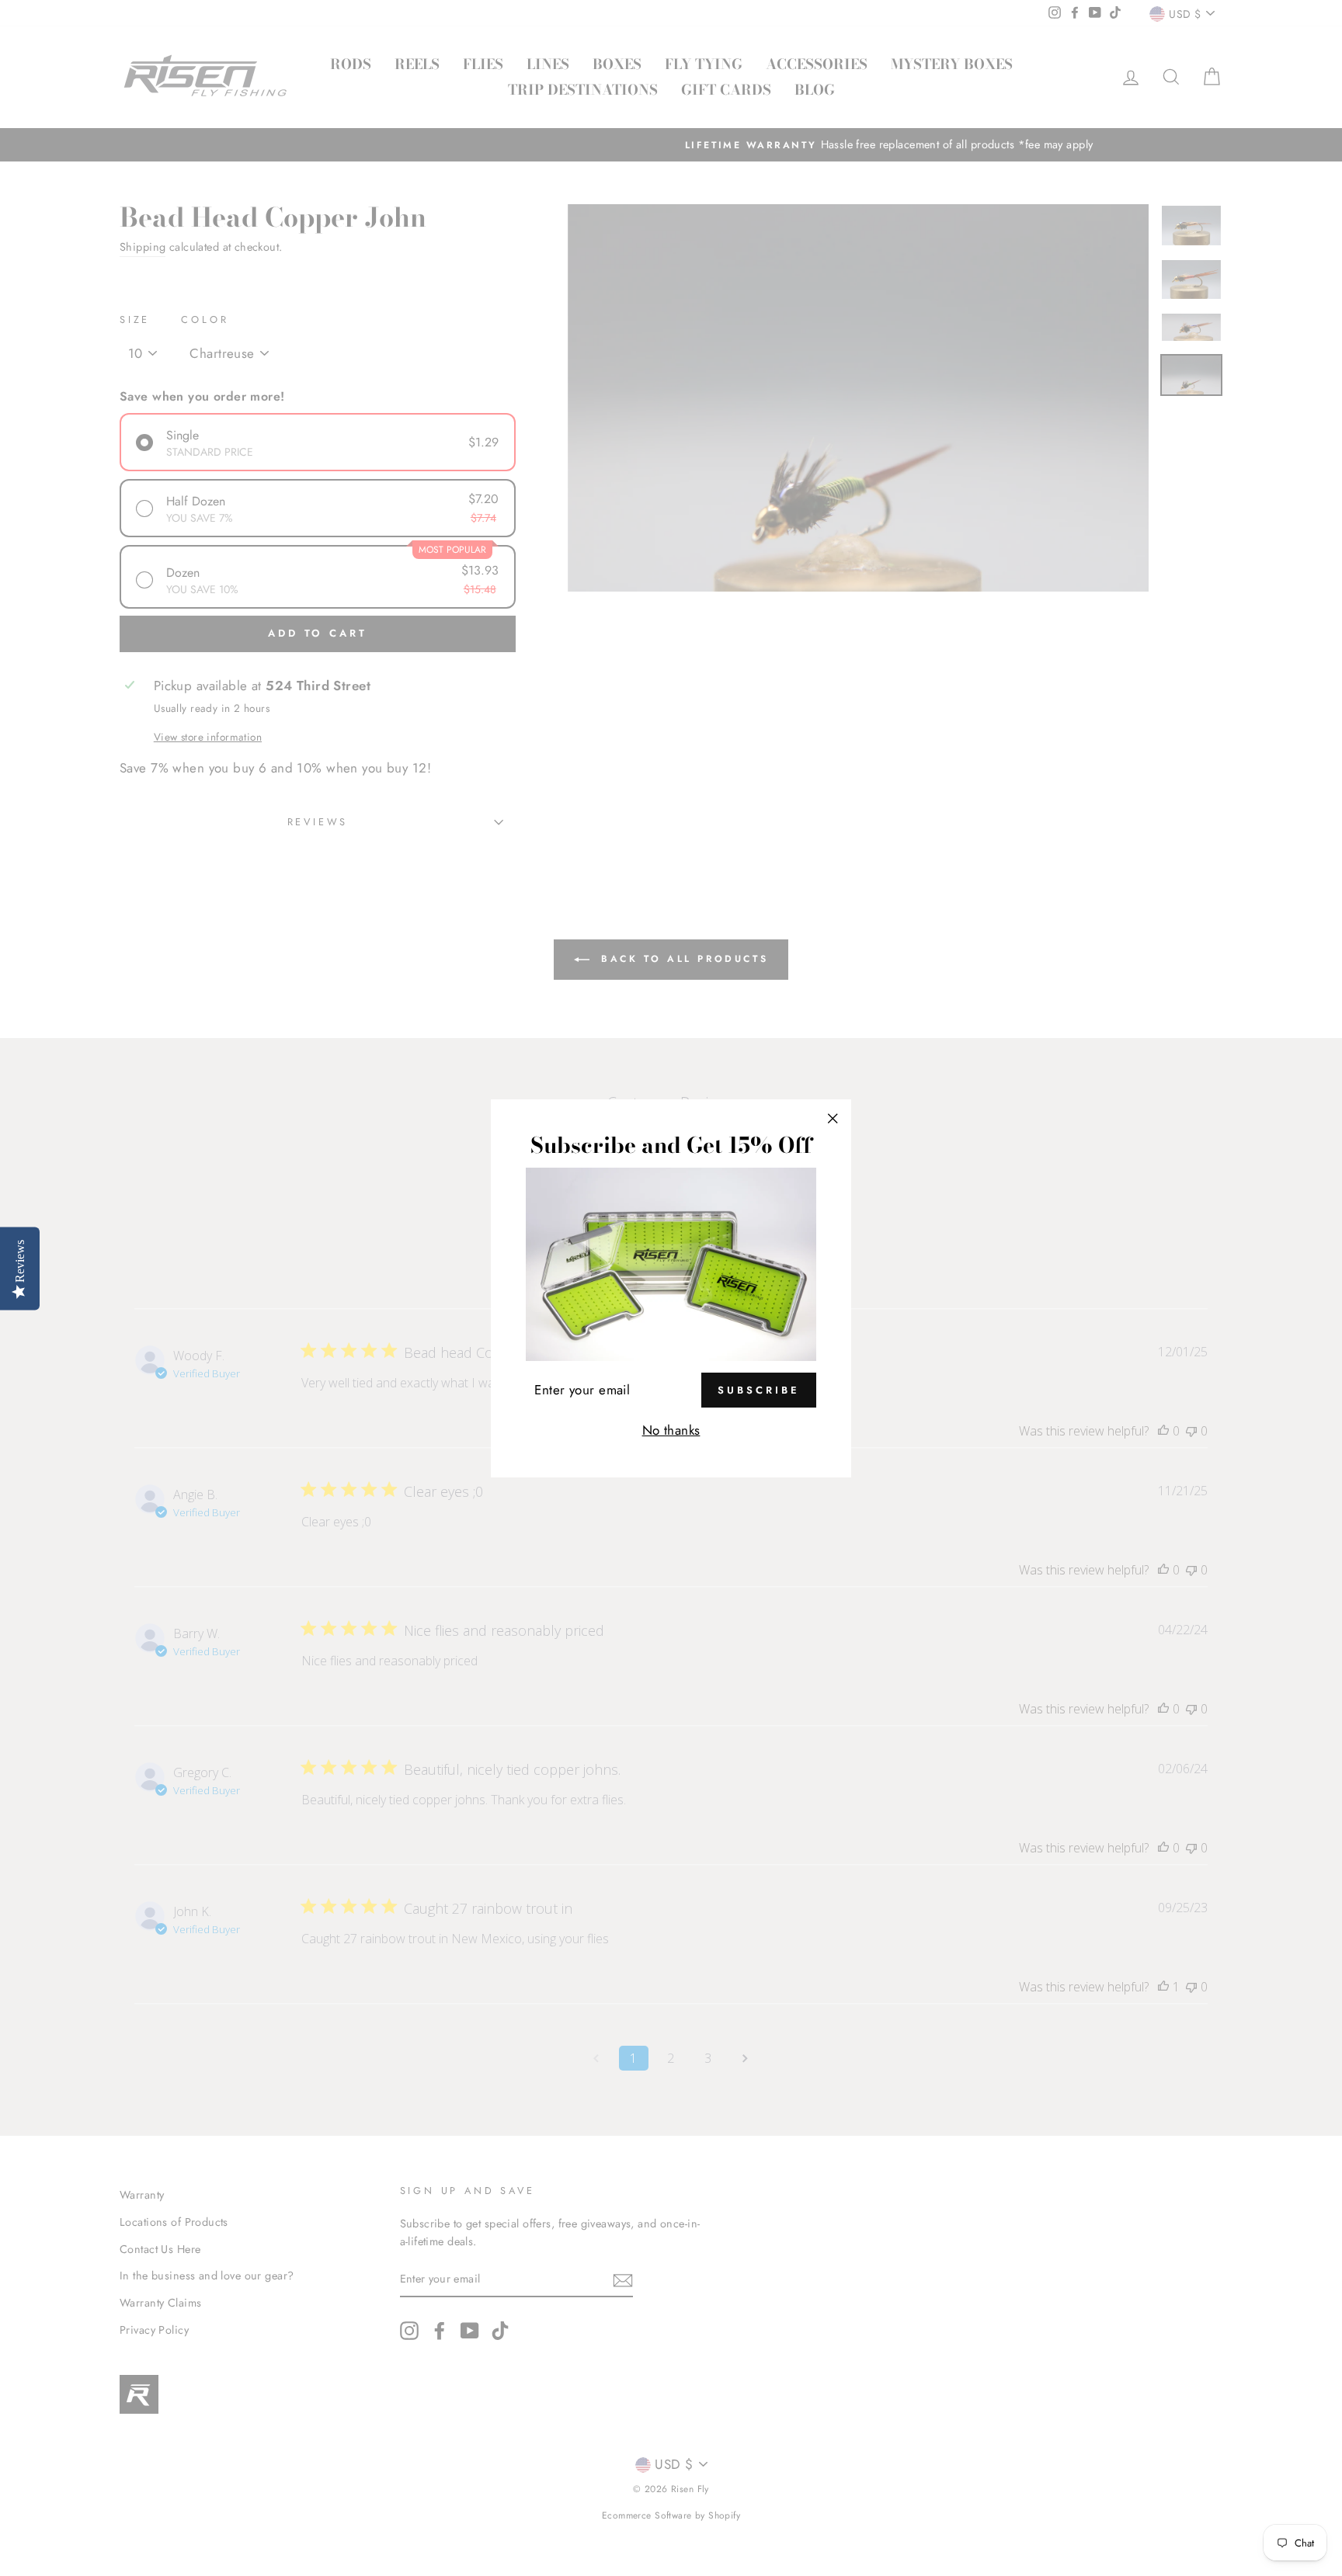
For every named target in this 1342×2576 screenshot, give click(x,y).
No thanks (671, 1430)
